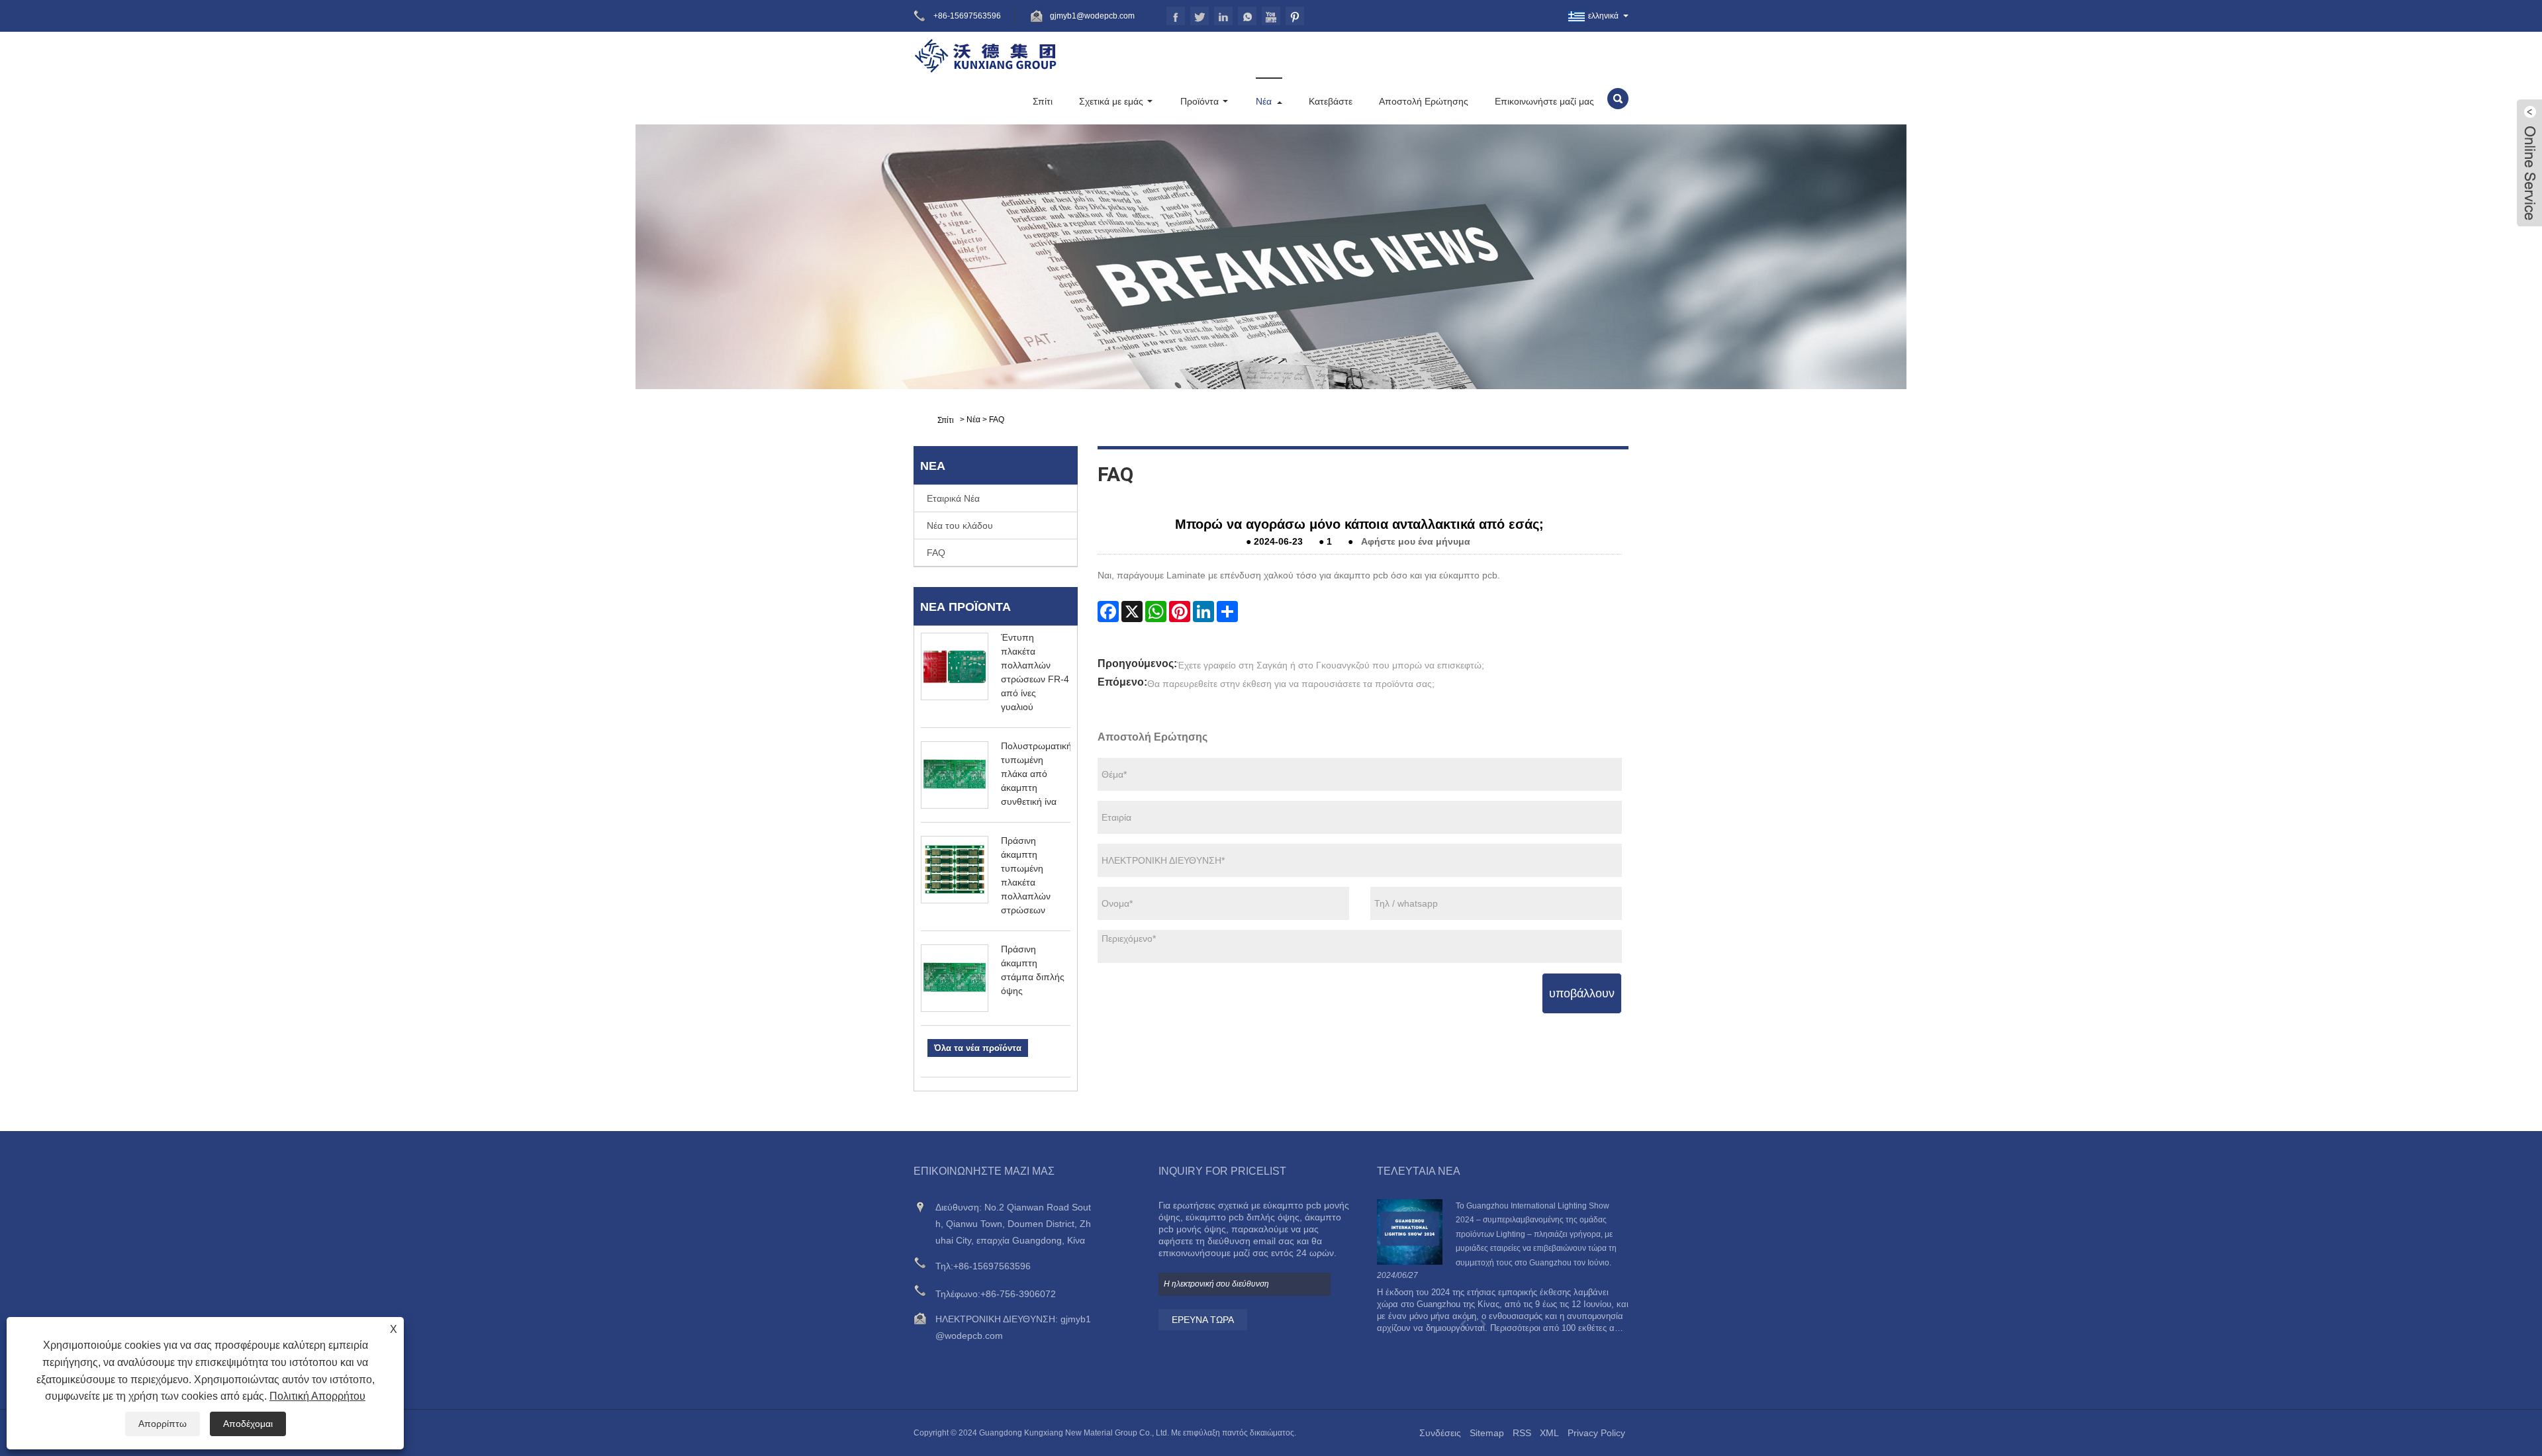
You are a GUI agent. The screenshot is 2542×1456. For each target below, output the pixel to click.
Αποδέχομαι (248, 1424)
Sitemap (1487, 1433)
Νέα (1264, 101)
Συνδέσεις (1440, 1433)
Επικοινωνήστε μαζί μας (1544, 101)
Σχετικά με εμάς (1111, 101)
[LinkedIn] (1203, 612)
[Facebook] (1108, 612)
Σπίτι (1043, 101)
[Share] (1227, 612)
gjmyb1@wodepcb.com (1092, 16)
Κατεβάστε (1331, 101)
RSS (1522, 1433)
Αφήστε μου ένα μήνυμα (1416, 541)
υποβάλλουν (1582, 993)
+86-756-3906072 (1018, 1294)
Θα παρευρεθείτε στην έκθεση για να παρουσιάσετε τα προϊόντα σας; (1291, 684)
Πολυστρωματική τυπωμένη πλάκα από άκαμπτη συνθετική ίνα (1036, 774)
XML (1549, 1433)
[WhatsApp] (1156, 612)
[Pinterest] (1180, 612)
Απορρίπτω (163, 1424)
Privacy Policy (1596, 1433)
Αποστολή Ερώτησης (1424, 101)
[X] (1132, 612)
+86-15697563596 (992, 1266)
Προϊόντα (1200, 101)
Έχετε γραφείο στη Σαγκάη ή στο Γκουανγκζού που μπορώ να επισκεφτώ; (1331, 665)
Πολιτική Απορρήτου (317, 1396)
